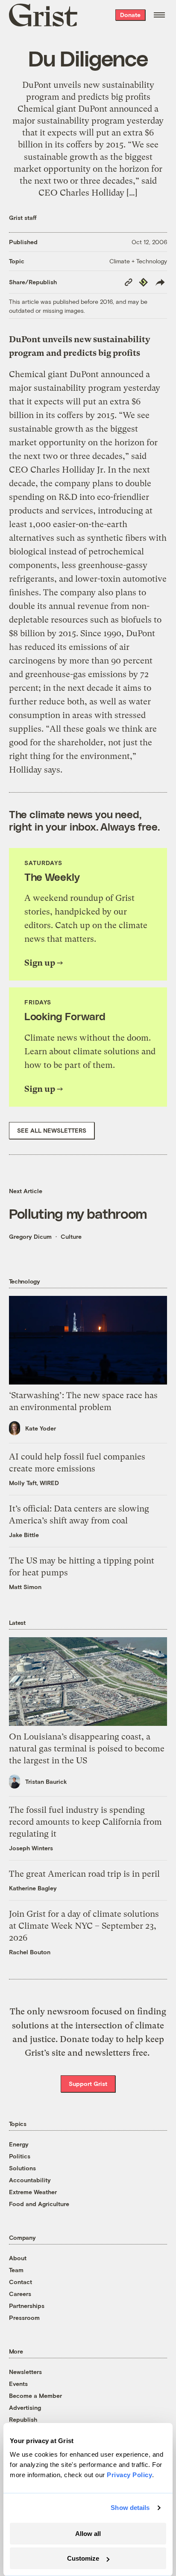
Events (18, 2384)
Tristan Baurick (46, 1781)
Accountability (30, 2180)
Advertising (25, 2407)
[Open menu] (159, 15)
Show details (130, 2508)
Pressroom (24, 2318)
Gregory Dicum (30, 1236)
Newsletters (25, 2372)
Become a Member (35, 2396)
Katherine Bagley (33, 1888)
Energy (19, 2144)
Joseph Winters (31, 1848)
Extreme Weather (33, 2192)
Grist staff (23, 218)
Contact (21, 2282)
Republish (23, 2419)
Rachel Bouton (30, 1952)
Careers (20, 2294)
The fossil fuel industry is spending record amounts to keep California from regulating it (85, 1822)
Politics (20, 2156)
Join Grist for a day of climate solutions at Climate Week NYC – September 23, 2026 (84, 1926)
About (18, 2258)
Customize (83, 2558)
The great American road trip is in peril (84, 1874)
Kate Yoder (41, 1428)
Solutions (22, 2168)
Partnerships (27, 2306)
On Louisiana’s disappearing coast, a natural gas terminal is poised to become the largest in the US (87, 1749)
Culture (71, 1236)
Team (16, 2270)
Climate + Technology (138, 261)
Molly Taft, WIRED (34, 1483)
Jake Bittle (24, 1535)
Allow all (88, 2534)
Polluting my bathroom (78, 1213)
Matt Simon (25, 1587)
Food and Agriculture (39, 2204)
